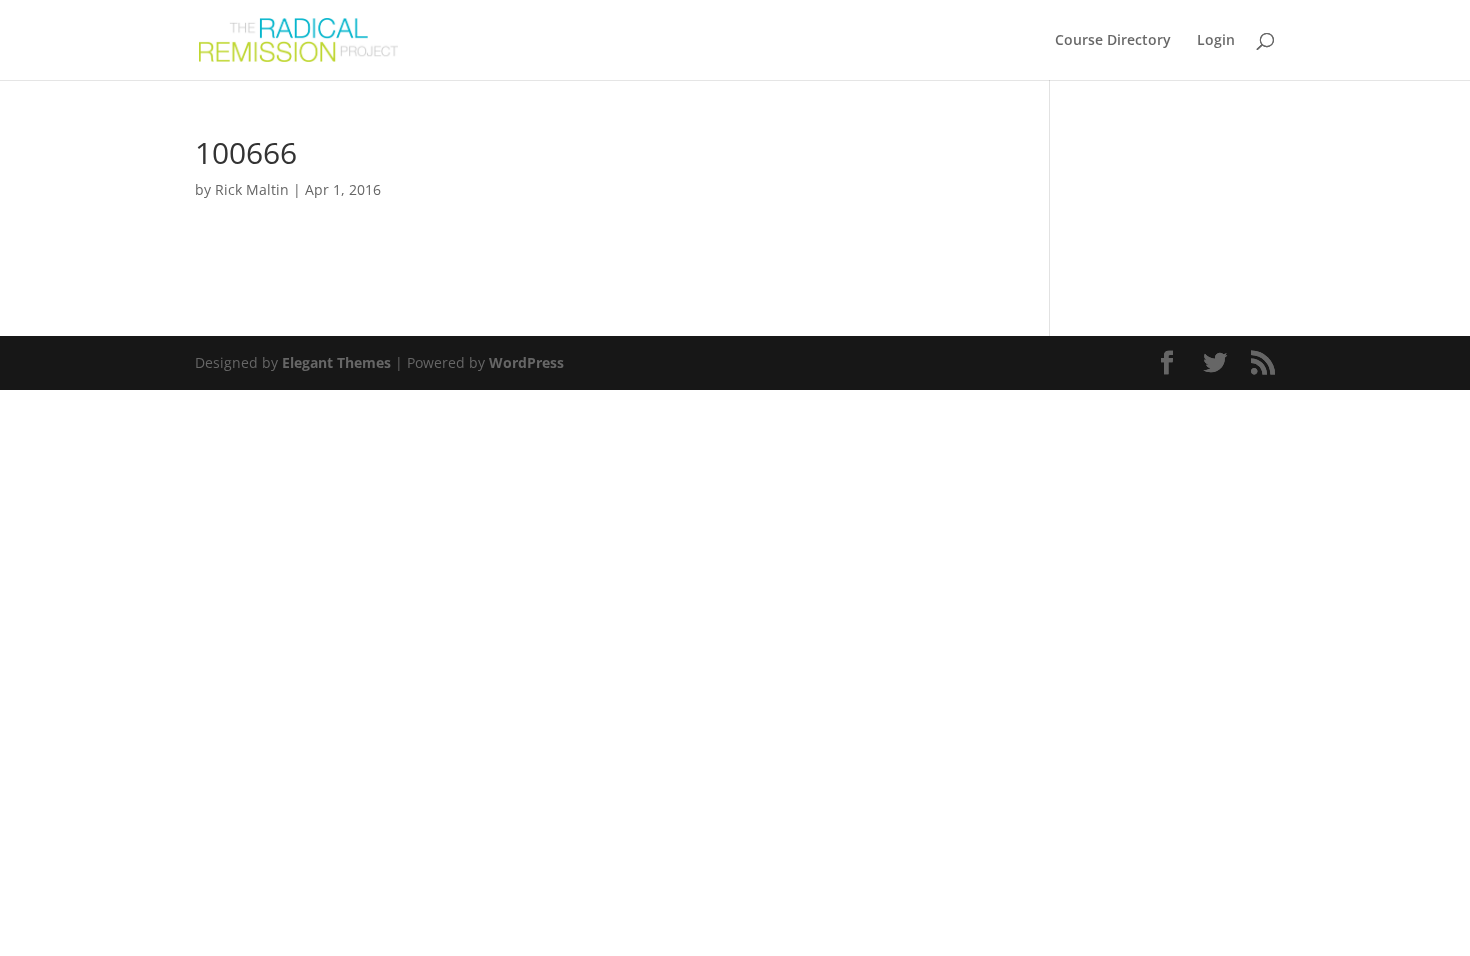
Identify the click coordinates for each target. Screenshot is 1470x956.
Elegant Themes (336, 362)
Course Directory (1113, 41)
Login (1216, 41)
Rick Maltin (252, 189)
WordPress (526, 362)
